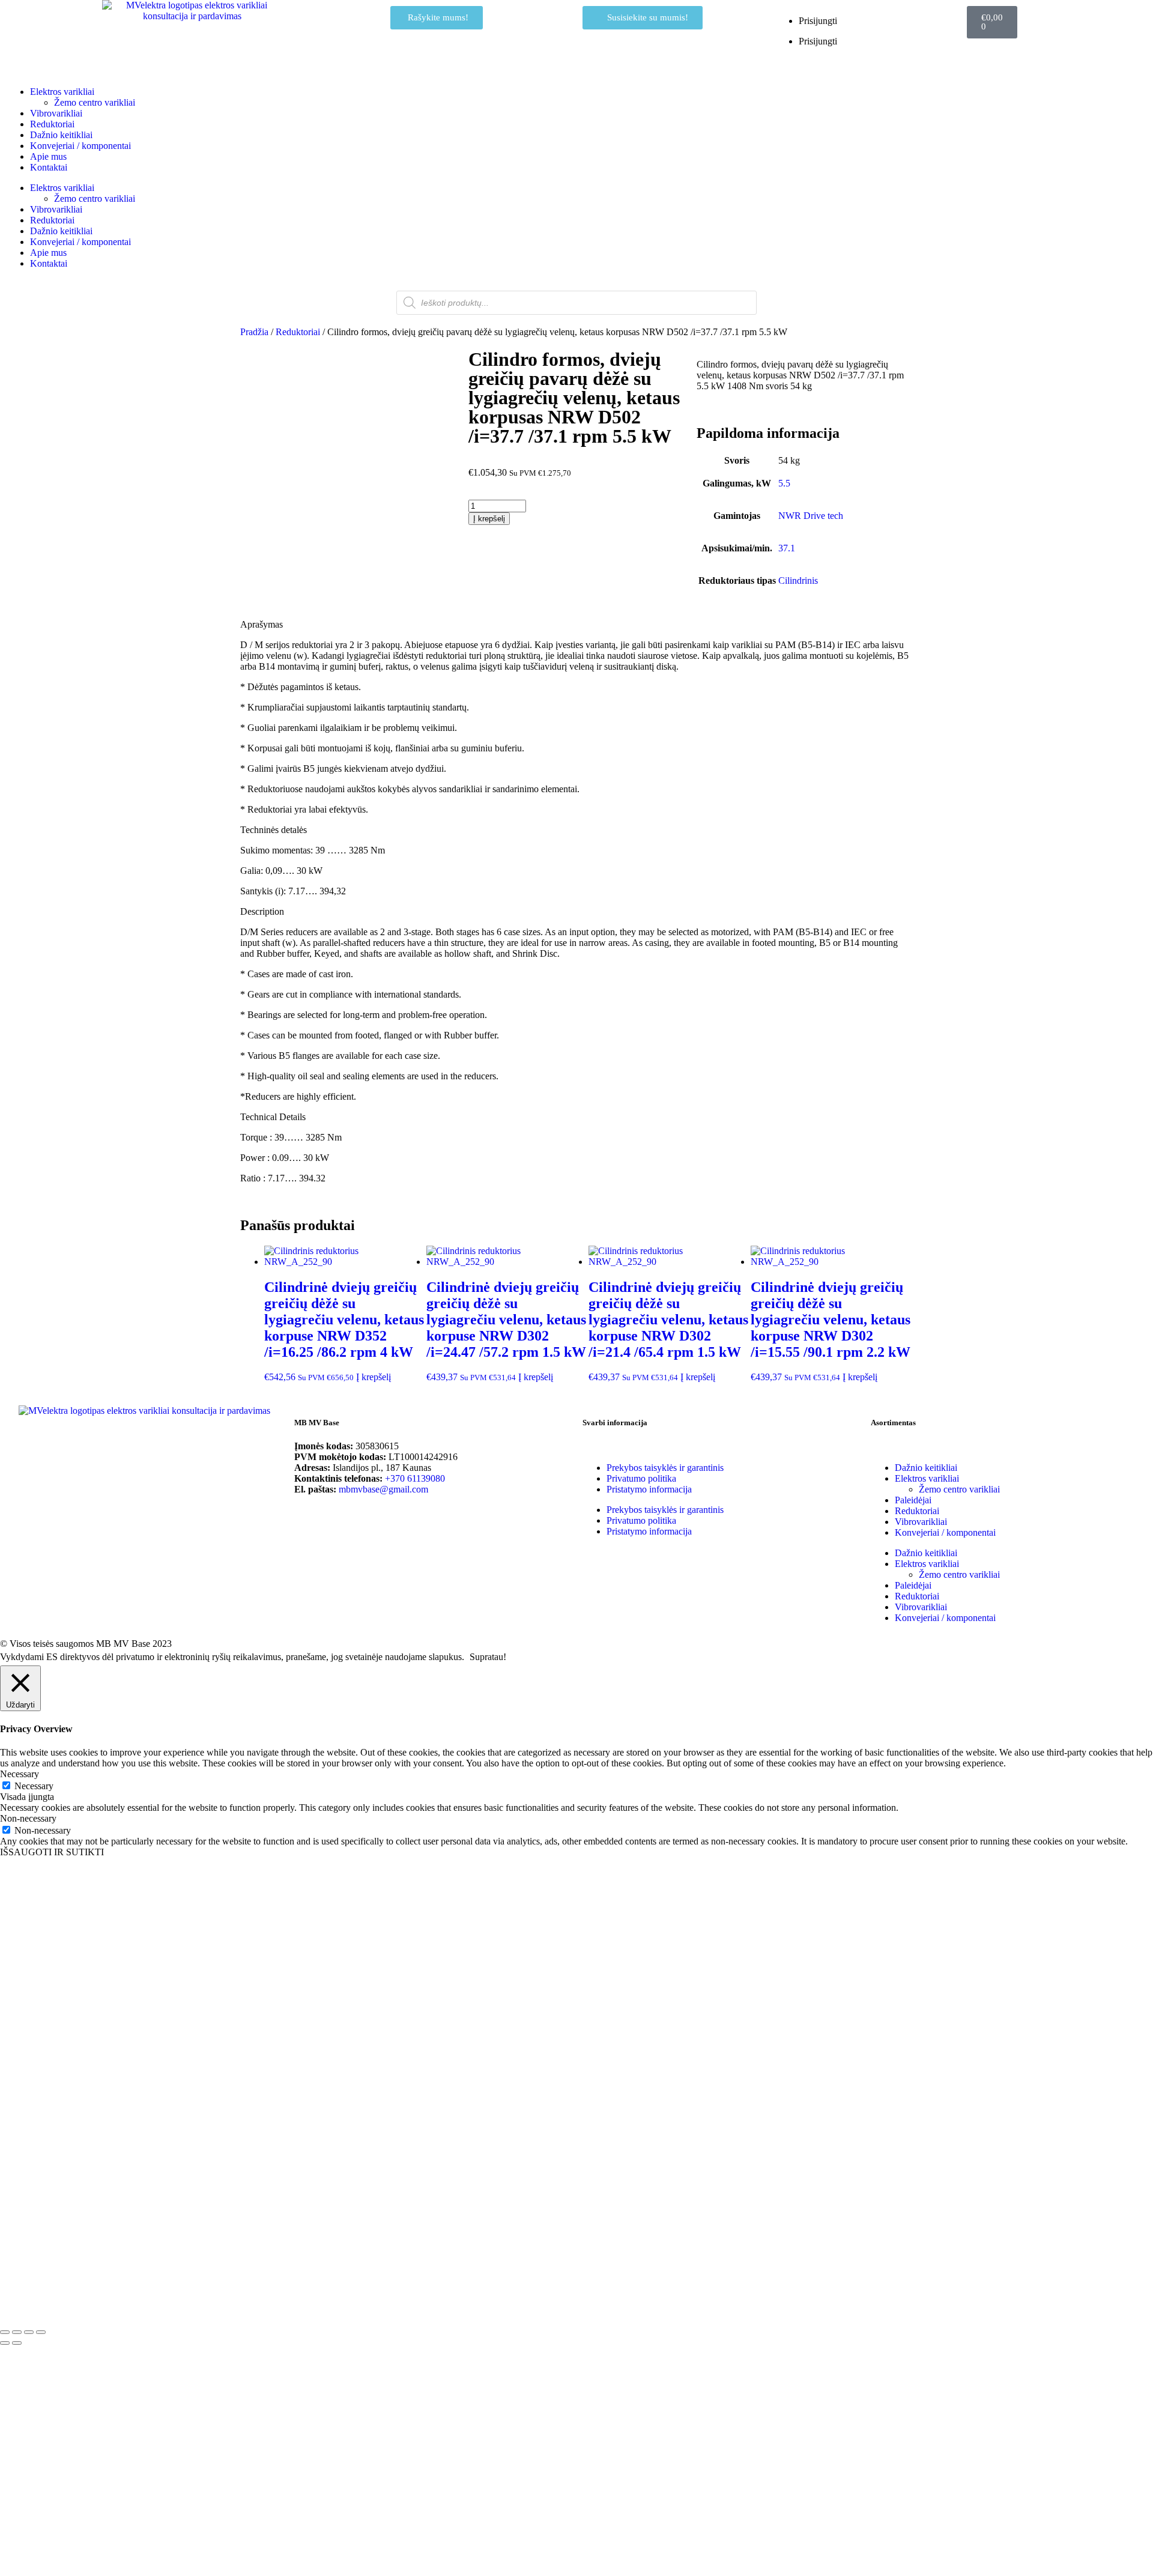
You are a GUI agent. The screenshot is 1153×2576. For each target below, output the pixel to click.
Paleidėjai (913, 1500)
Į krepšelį (489, 519)
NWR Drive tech (811, 516)
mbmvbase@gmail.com (383, 1489)
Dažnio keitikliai (61, 135)
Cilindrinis (798, 580)
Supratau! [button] (488, 1657)
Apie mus (48, 156)
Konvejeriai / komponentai (80, 146)
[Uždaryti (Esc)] (41, 2332)
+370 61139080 (415, 1478)
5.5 (784, 483)
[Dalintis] (29, 2332)
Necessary (34, 1786)
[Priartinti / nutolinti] (5, 2332)
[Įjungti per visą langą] (17, 2332)
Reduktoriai (52, 124)
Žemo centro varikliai (95, 102)
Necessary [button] (20, 1774)
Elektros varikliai (62, 92)
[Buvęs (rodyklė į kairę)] (5, 2343)
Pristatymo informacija (649, 1489)
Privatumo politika (641, 1478)
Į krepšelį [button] (374, 1377)
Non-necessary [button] (28, 1818)
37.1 (787, 548)
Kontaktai (49, 167)
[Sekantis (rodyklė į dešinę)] (17, 2343)
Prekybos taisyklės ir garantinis (665, 1468)
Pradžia (254, 332)
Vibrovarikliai (56, 113)
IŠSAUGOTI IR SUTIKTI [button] (52, 1852)
